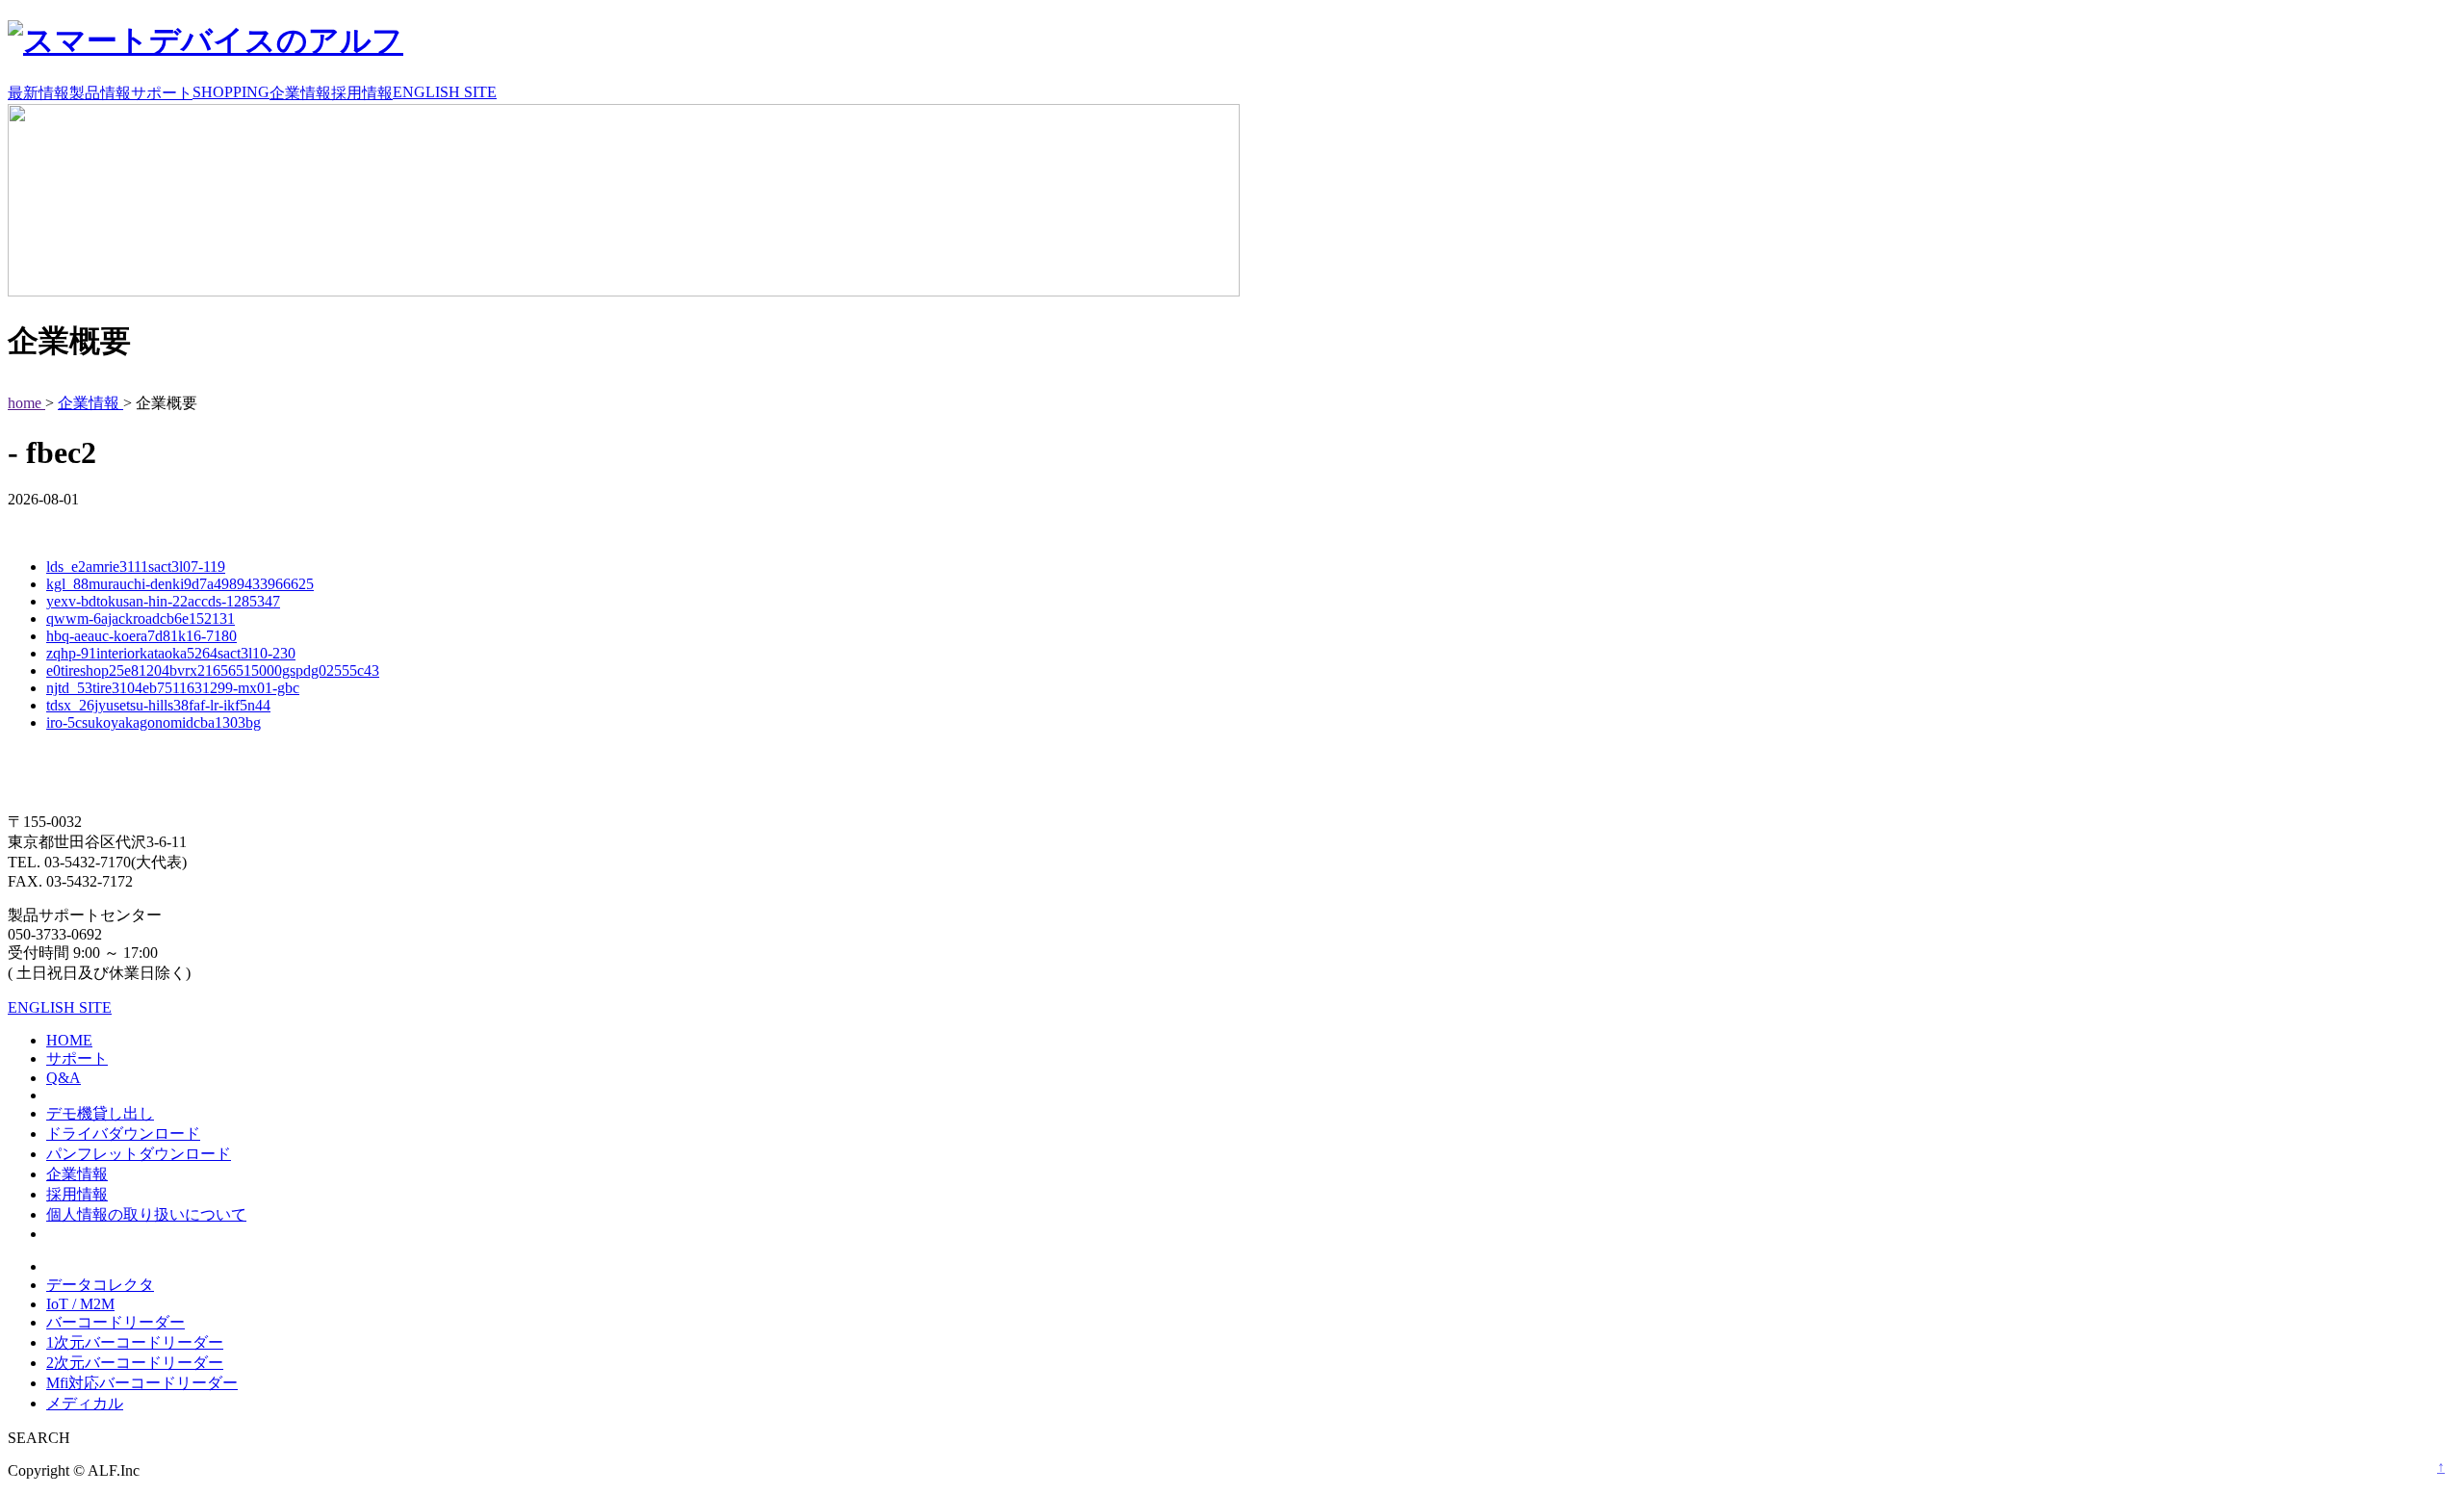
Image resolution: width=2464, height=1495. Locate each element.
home (26, 403)
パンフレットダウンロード (139, 1154)
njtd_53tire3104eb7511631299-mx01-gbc (173, 688)
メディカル (85, 1403)
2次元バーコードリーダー (135, 1363)
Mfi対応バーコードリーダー (142, 1383)
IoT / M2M (80, 1304)
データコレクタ (100, 1285)
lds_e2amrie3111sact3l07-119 (136, 567)
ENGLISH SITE (445, 92)
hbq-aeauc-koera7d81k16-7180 (141, 636)
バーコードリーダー (115, 1322)
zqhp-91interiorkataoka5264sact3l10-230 (171, 653)
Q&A (64, 1078)
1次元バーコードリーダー (135, 1342)
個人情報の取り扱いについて (146, 1214)
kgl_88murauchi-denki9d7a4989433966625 (180, 584)
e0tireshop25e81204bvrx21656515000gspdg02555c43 (213, 670)
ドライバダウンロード (123, 1134)
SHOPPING (231, 92)
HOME (69, 1040)
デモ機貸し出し (100, 1113)
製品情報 (100, 93)
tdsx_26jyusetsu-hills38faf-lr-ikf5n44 (158, 705)
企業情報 (300, 93)
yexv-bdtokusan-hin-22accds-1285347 (163, 601)
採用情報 (362, 93)
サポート (162, 93)
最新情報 (38, 93)
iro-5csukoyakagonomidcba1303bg (154, 722)
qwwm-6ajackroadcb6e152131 (141, 619)
